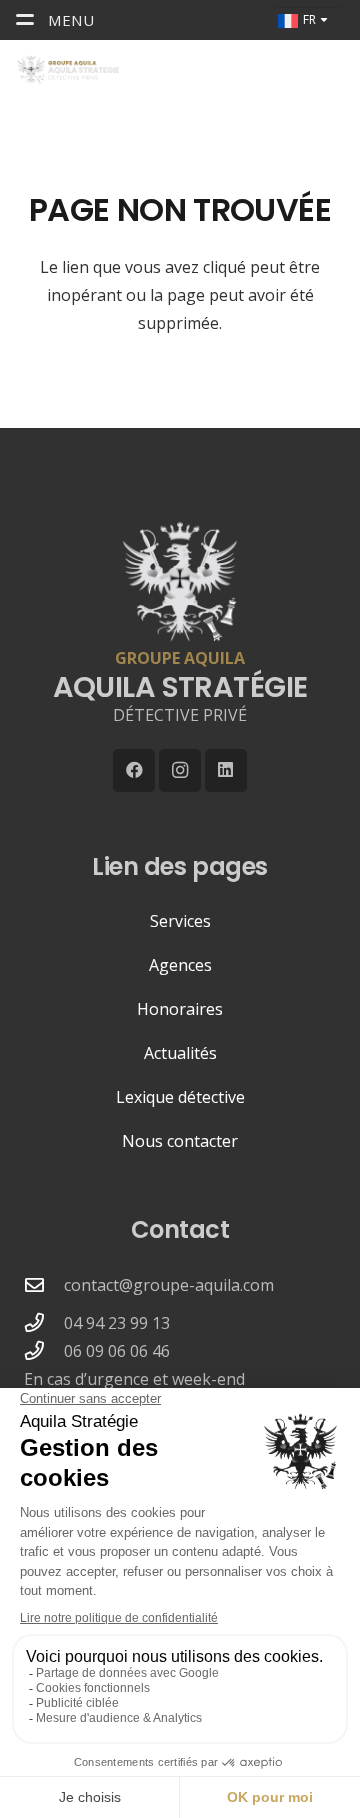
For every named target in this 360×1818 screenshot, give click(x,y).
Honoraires (180, 1009)
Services (180, 921)
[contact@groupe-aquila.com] (44, 1284)
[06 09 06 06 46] (44, 1350)
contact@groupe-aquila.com (169, 1285)
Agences (180, 965)
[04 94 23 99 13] (44, 1322)
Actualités (180, 1053)
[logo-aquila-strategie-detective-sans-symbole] (67, 70)
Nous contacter (180, 1141)
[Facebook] (134, 770)
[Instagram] (180, 770)
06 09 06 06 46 (117, 1351)
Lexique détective (180, 1097)
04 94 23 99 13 (117, 1323)
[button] (292, 70)
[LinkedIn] (226, 770)
